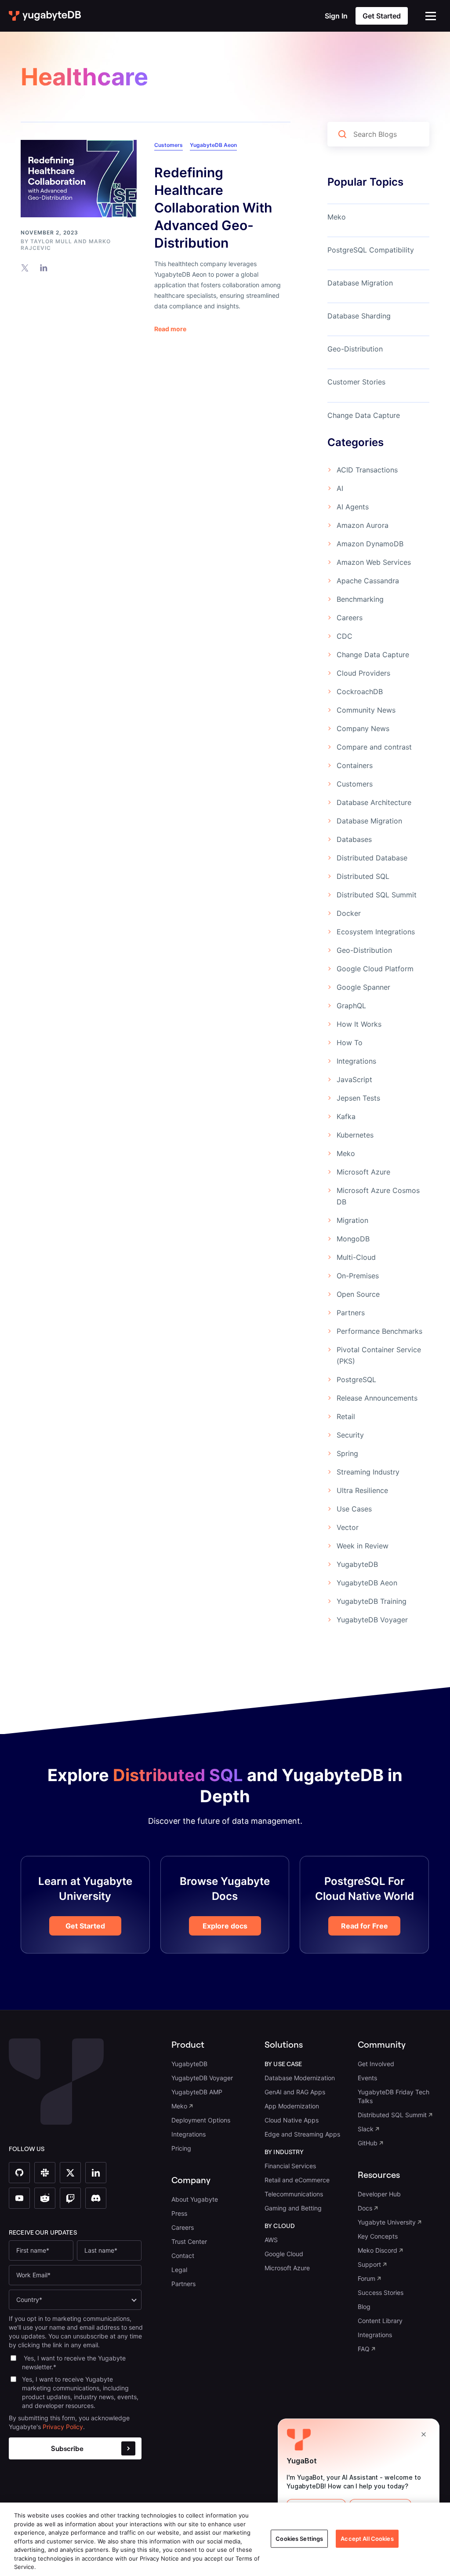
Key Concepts (378, 2236)
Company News (363, 728)
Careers (350, 618)
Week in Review (363, 1546)
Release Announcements (377, 1398)
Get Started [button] (382, 16)
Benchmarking (360, 599)
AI (340, 488)
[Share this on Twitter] (25, 267)
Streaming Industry (368, 1472)
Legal (179, 2270)
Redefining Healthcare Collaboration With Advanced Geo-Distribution (213, 208)
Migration (352, 1220)
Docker (349, 913)
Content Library (380, 2321)
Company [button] (191, 2180)
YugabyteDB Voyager (372, 1620)
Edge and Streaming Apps (302, 2134)
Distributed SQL (363, 876)
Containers (355, 765)
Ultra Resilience (362, 1490)
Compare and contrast (374, 747)
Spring (347, 1453)
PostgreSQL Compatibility (371, 250)
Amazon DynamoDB (370, 544)
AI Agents (353, 507)
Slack (366, 2129)
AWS (271, 2240)
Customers (169, 145)
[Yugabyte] (45, 16)
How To (350, 1043)
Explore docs (225, 1926)
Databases (354, 839)
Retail (346, 1416)
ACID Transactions (367, 470)
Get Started (85, 1926)
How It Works (359, 1024)
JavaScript (354, 1079)
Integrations (356, 1061)
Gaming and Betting (293, 2208)
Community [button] (382, 2044)
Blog (364, 2307)
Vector (348, 1527)
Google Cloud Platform (375, 969)
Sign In (336, 16)
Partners (351, 1313)
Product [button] (188, 2044)
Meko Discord (377, 2250)
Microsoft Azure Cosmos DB (378, 1196)
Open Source (358, 1294)
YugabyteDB (357, 1564)
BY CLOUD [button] (280, 2226)
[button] (431, 16)
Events (367, 2078)
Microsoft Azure (363, 1172)
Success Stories (381, 2292)
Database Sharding (359, 316)
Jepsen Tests (358, 1098)
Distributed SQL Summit (377, 895)
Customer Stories (356, 382)
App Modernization (292, 2106)
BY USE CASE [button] (283, 2064)
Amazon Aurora (363, 525)
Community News (366, 710)
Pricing (181, 2148)
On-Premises (358, 1276)
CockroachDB (360, 692)
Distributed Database (372, 858)
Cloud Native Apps (292, 2120)
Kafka (346, 1116)
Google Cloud (284, 2254)
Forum (367, 2278)
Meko (337, 217)
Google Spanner (363, 987)
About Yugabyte (195, 2199)
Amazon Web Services (374, 562)
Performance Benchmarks (379, 1331)
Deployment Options (201, 2120)
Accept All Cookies (367, 2538)
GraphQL (351, 1006)
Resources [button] (379, 2175)
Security (350, 1435)
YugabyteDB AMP (197, 2092)
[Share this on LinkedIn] (44, 267)
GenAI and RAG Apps (295, 2092)
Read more (170, 329)
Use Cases (354, 1509)
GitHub (368, 2143)
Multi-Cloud (356, 1257)
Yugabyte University (387, 2222)
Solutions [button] (284, 2044)
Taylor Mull (51, 241)
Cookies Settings (299, 2538)
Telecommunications (294, 2194)
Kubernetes (355, 1135)
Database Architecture (374, 802)
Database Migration (360, 283)
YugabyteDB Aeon (213, 145)
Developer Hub (379, 2194)
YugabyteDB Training (372, 1601)
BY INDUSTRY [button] (284, 2152)
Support (369, 2264)
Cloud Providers (363, 673)
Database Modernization (300, 2078)
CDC (345, 636)
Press (179, 2213)
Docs (365, 2208)
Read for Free (365, 1926)
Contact (183, 2256)
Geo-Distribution (355, 349)
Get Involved (376, 2064)
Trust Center (189, 2241)
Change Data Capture (364, 415)
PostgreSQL (356, 1379)
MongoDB (353, 1239)
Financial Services (290, 2166)
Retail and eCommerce (297, 2180)
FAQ (364, 2349)
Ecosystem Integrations (376, 932)
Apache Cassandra (368, 581)
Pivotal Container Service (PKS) (379, 1355)
